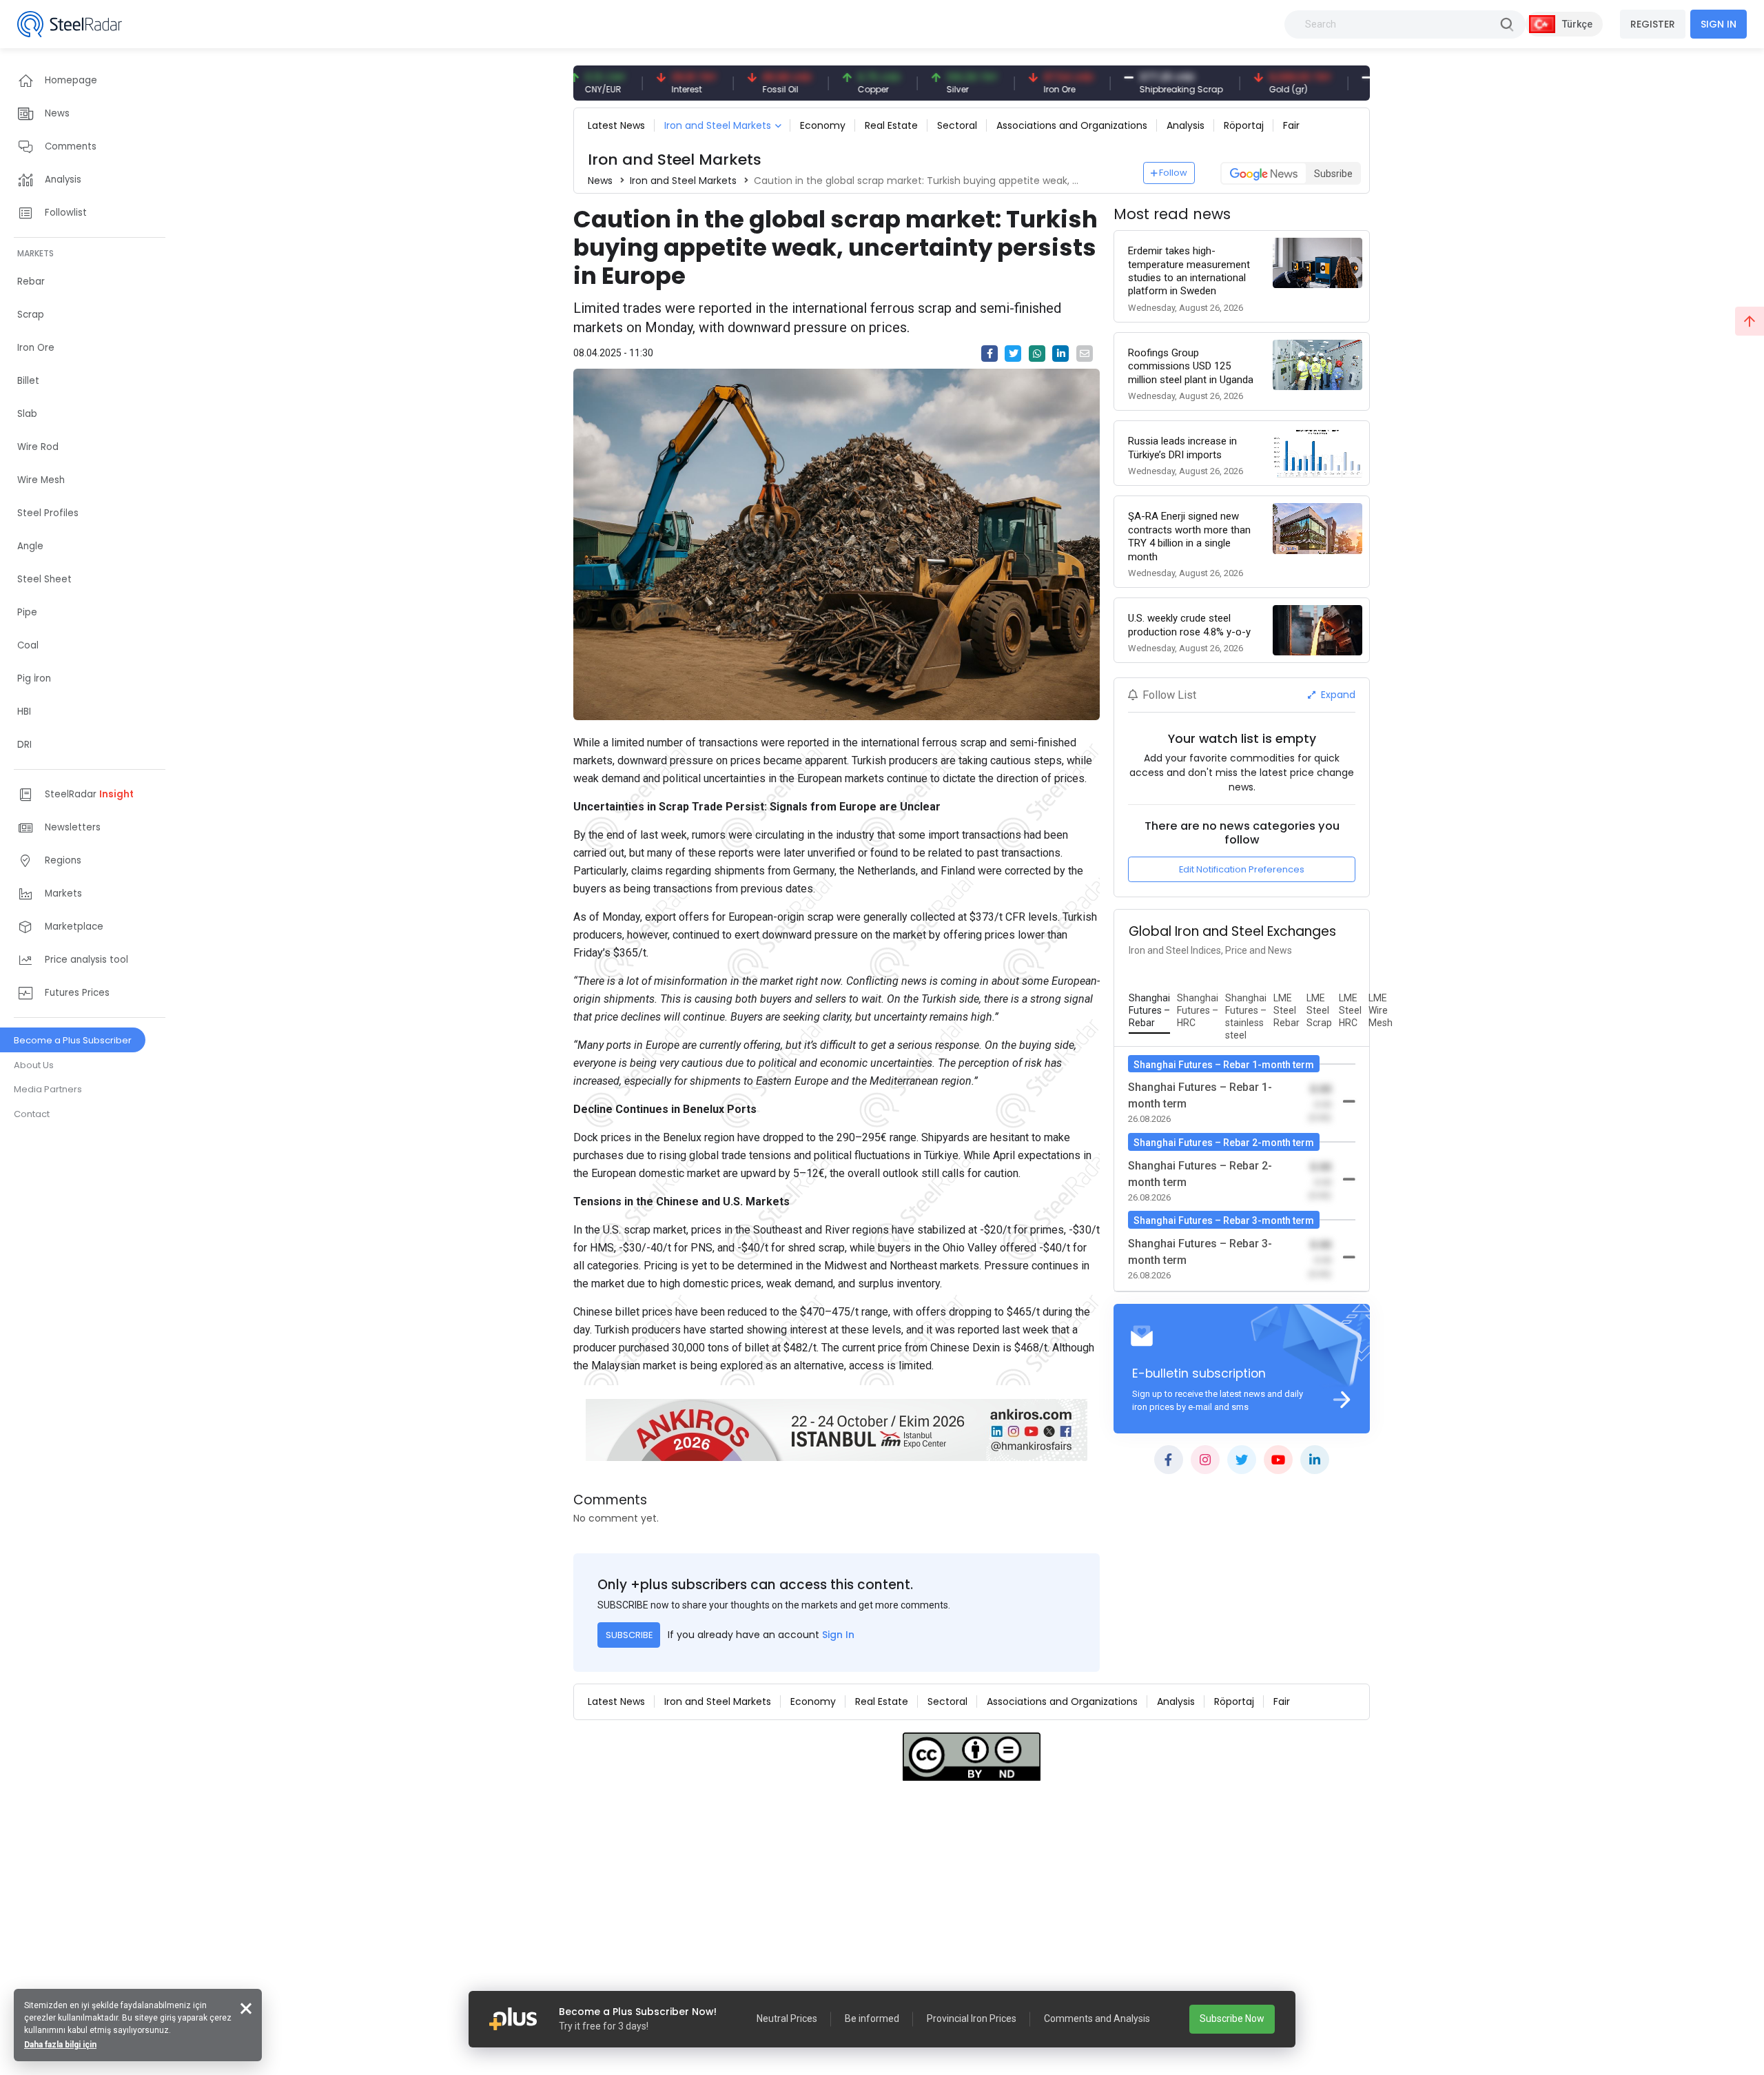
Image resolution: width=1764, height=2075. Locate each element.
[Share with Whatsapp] (1037, 354)
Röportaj (1244, 125)
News (600, 181)
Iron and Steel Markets (718, 125)
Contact (32, 1114)
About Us (34, 1065)
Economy (823, 125)
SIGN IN (1719, 24)
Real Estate (891, 125)
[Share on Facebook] (989, 354)
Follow (1173, 173)
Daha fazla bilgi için (60, 2045)
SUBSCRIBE (629, 1635)
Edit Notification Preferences (1242, 869)
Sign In (838, 1635)
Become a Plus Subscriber (73, 1040)
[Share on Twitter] (1013, 354)
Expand (1337, 695)
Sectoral (957, 125)
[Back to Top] (1750, 321)
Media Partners (48, 1089)
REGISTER (1653, 24)
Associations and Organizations (1072, 125)
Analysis (1186, 125)
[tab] (1149, 1011)
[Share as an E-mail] (1085, 354)
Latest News (616, 125)
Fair (1291, 125)
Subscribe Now (1232, 2018)
